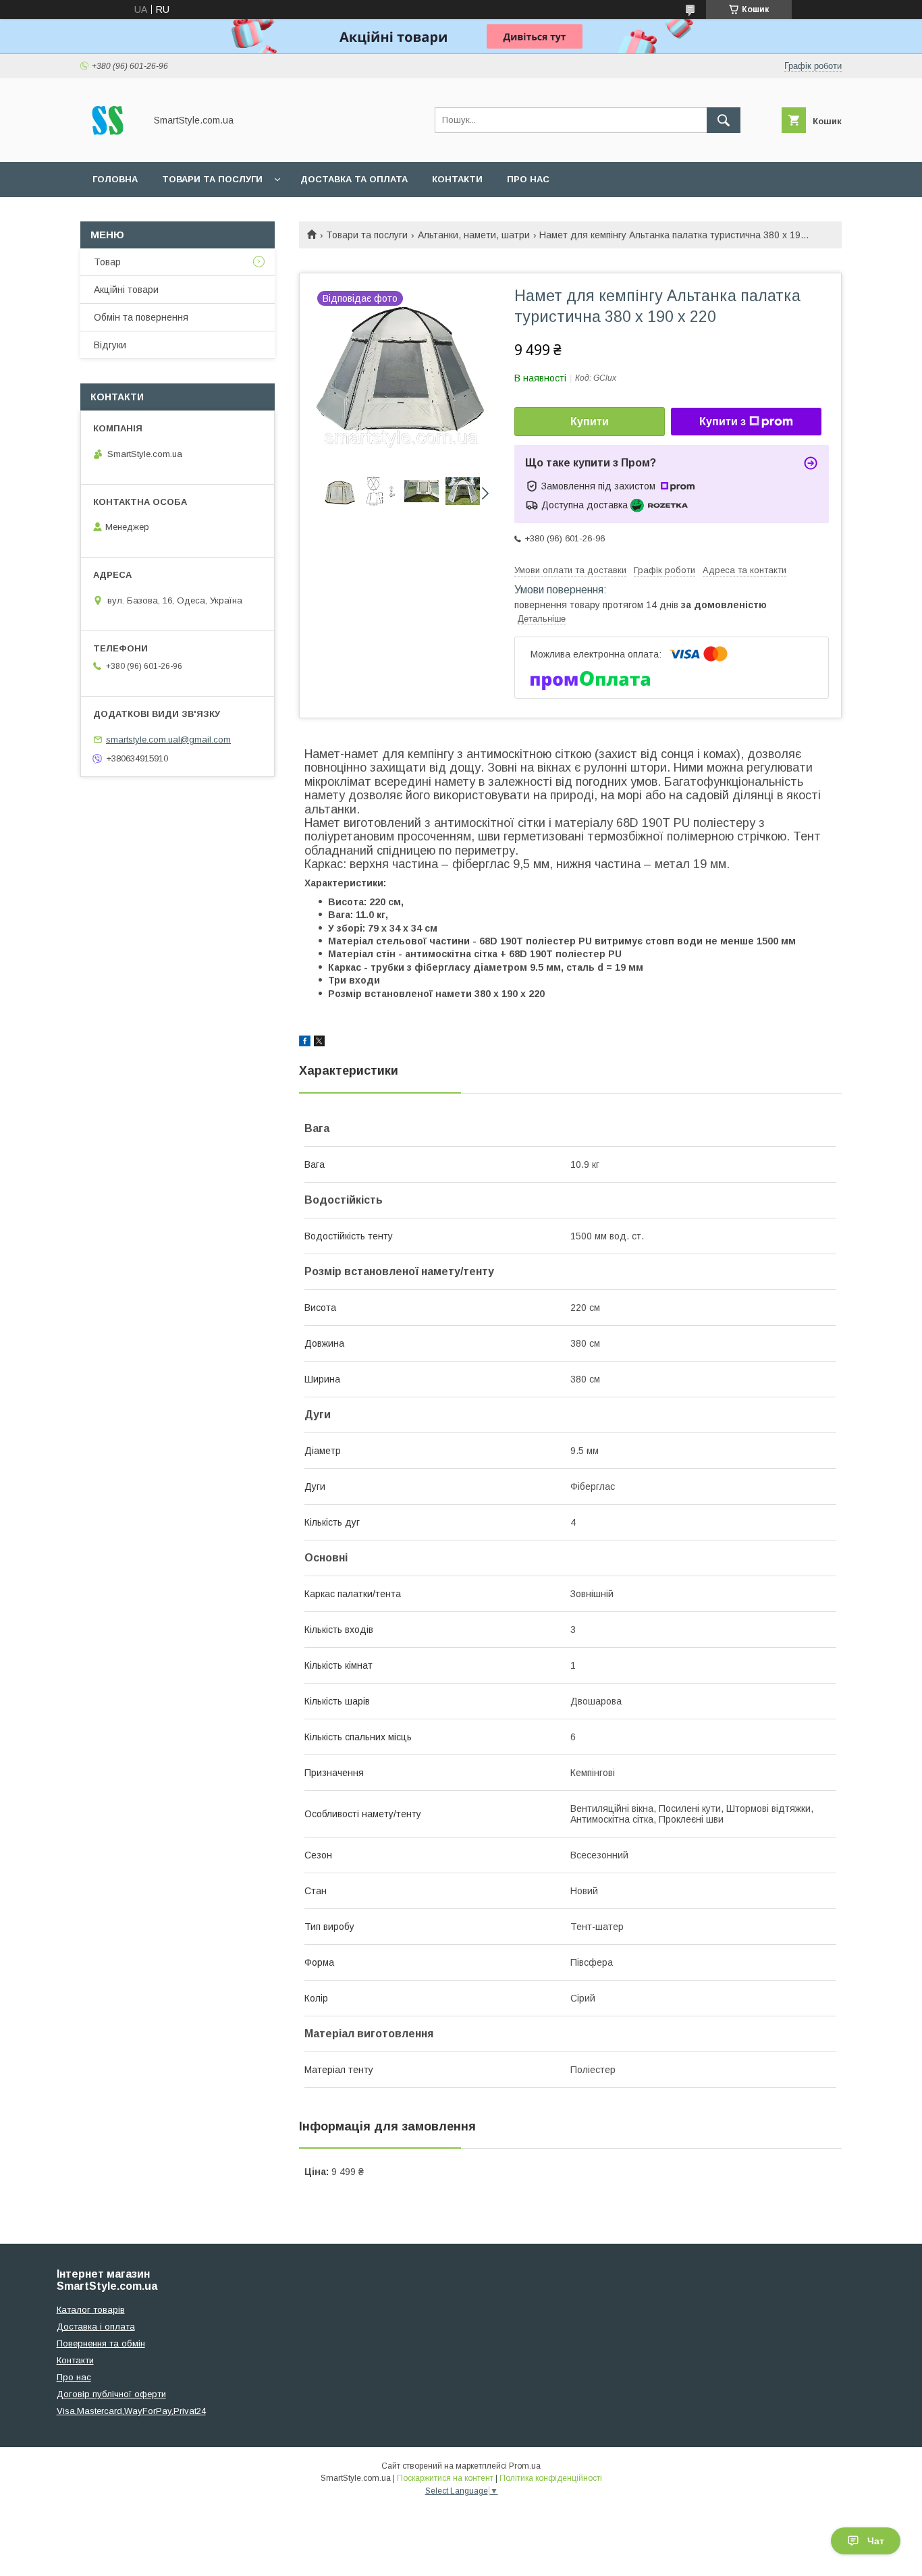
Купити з (723, 422)
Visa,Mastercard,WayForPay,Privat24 (131, 2411)
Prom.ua (525, 2466)
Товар (107, 262)
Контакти (457, 179)
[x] (319, 1043)
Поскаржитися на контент (445, 2478)
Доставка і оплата (96, 2327)
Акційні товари (126, 290)
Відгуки (110, 345)
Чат (876, 2541)
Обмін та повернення (141, 317)
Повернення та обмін (101, 2343)
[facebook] (305, 1043)
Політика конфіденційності (551, 2478)
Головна (115, 179)
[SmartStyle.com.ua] (109, 144)
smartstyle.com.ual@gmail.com (168, 740)
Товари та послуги (212, 179)
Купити (590, 422)
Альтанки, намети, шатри (474, 235)
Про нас (528, 179)
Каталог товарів (91, 2310)
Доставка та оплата (354, 179)
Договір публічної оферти (111, 2394)
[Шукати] (724, 120)
